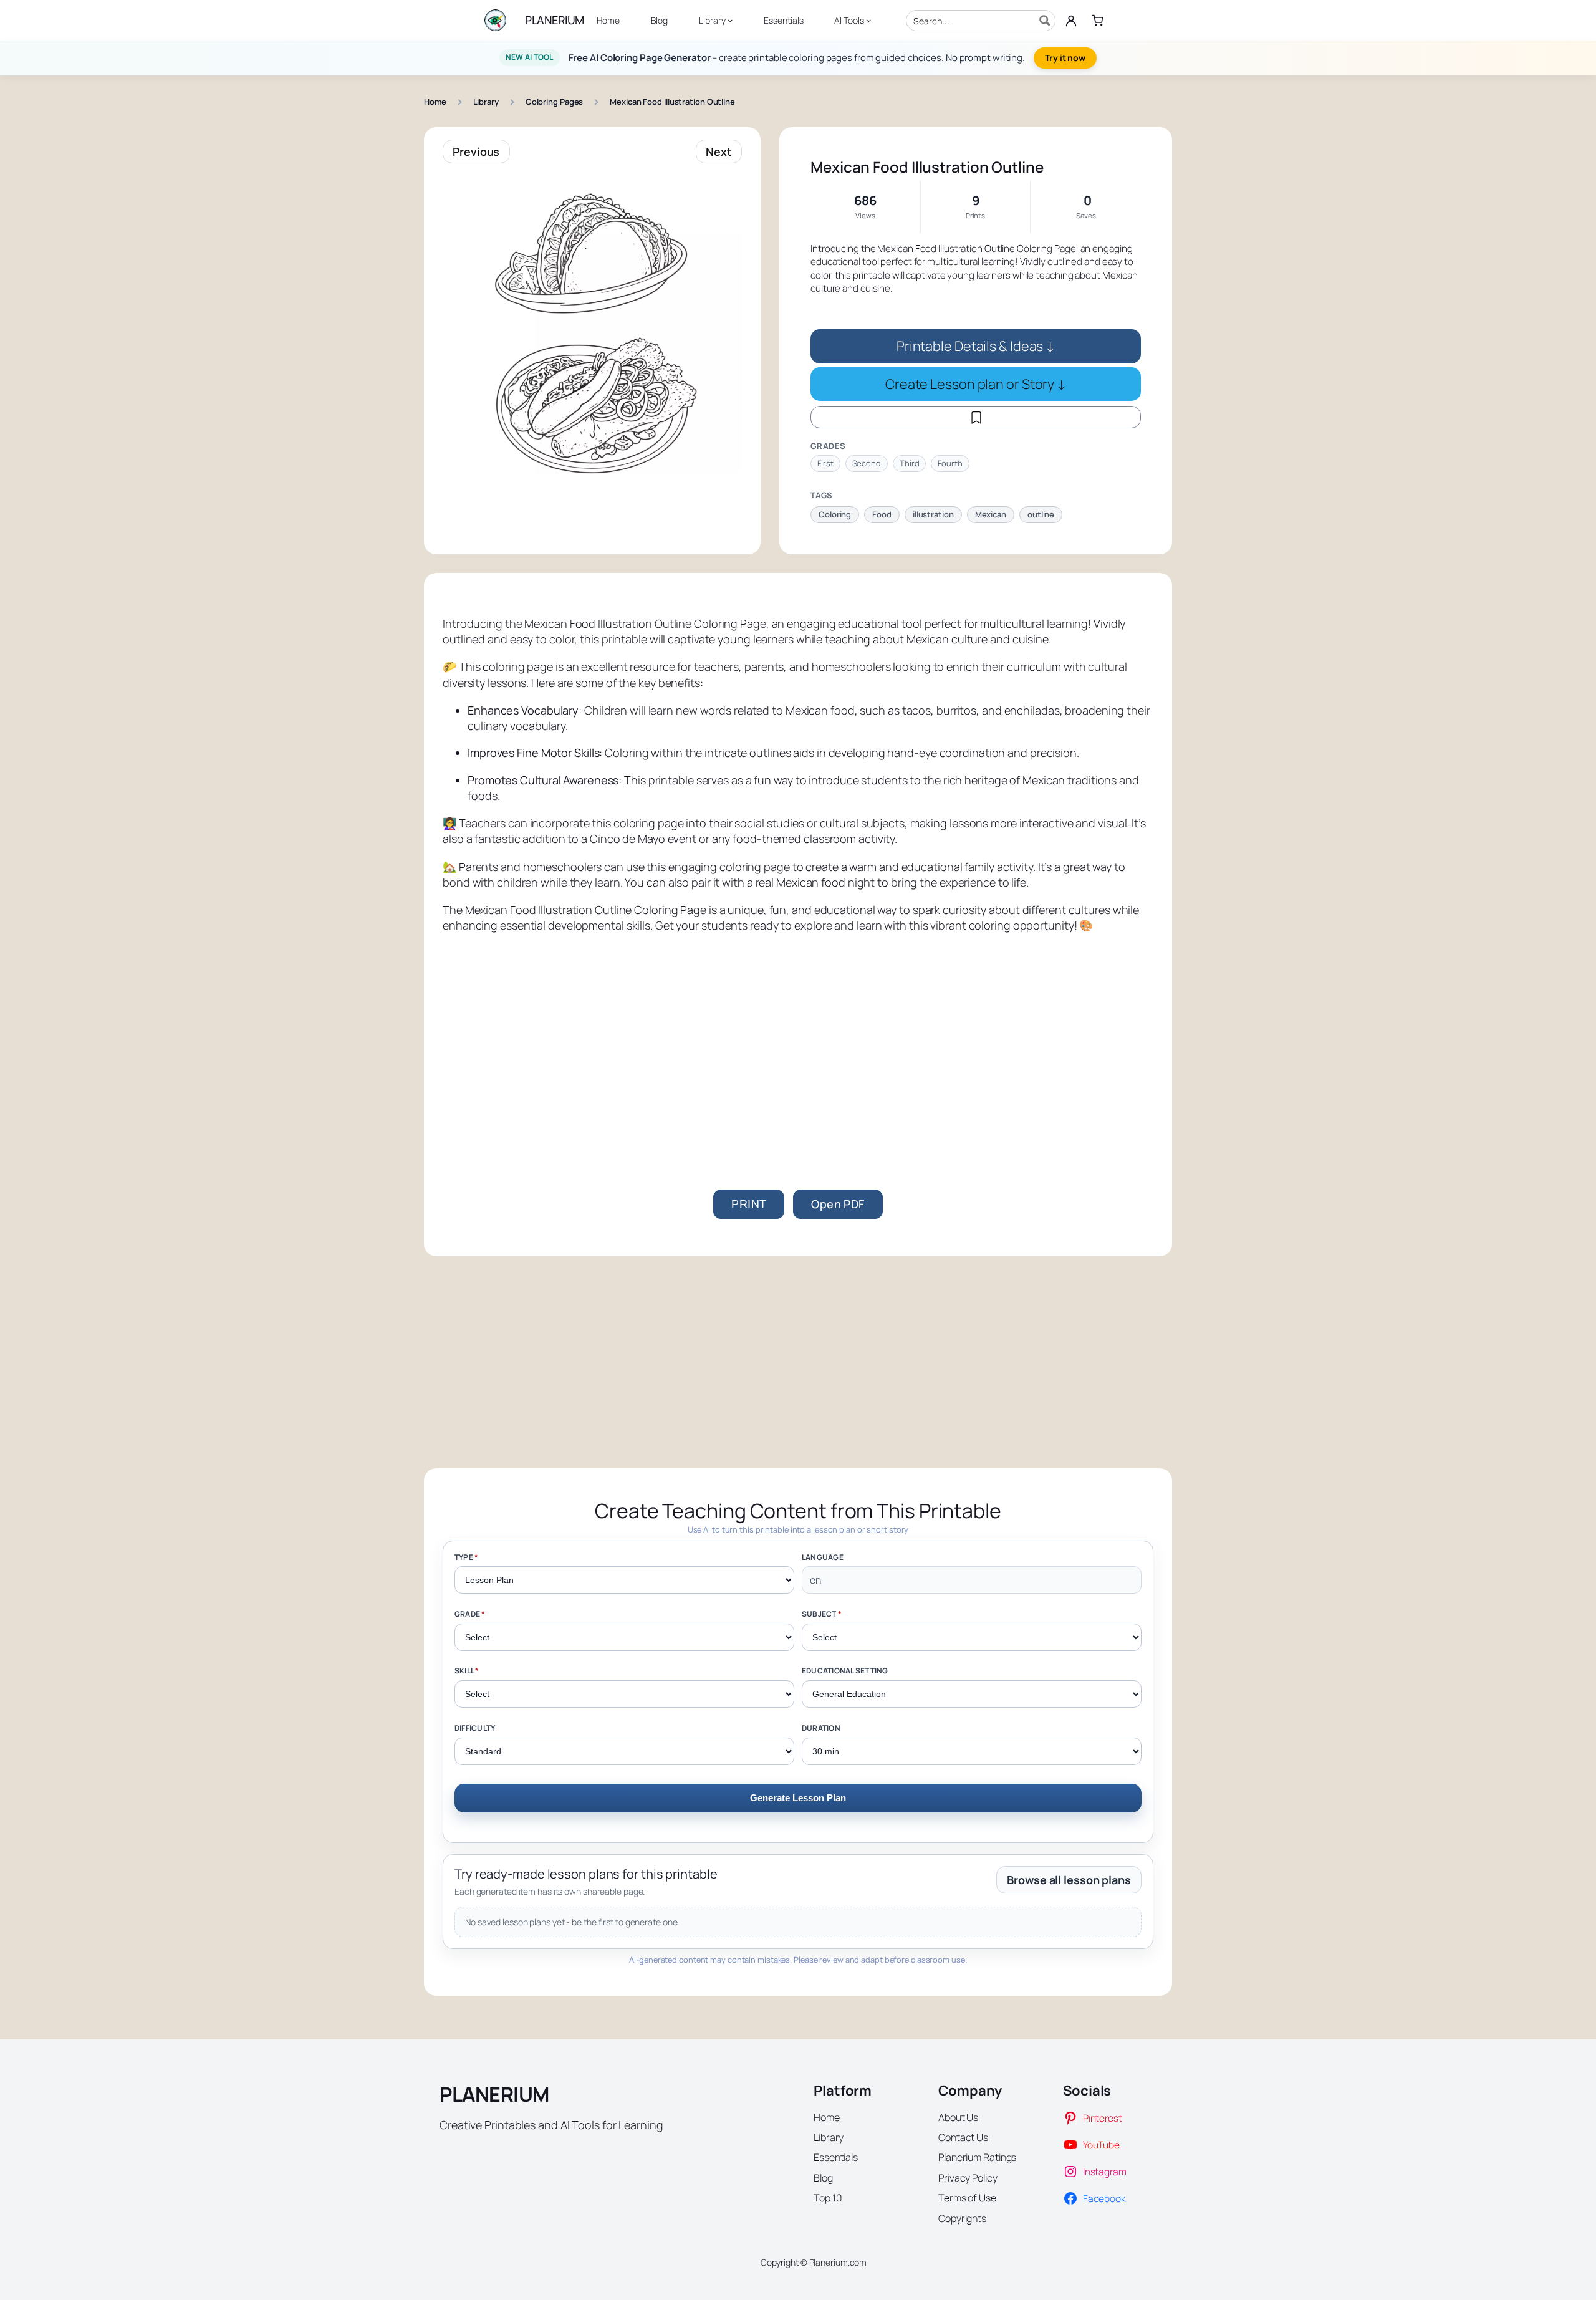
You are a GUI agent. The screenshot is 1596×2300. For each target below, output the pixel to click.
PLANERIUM (555, 20)
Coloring (835, 514)
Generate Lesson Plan (798, 1798)
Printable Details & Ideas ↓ (976, 346)
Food (882, 514)
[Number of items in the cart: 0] (1098, 20)
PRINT (749, 1204)
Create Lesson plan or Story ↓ (976, 384)
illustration (933, 514)
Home (435, 102)
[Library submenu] (730, 20)
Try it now (1065, 58)
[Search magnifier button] (1045, 21)
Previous (476, 152)
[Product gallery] (592, 325)
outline (1041, 514)
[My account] (1071, 21)
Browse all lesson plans (1069, 1880)
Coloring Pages (555, 102)
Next (719, 152)
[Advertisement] (798, 1040)
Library (486, 102)
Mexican (991, 514)
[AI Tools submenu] (868, 20)
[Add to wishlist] (976, 417)
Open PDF (838, 1204)
